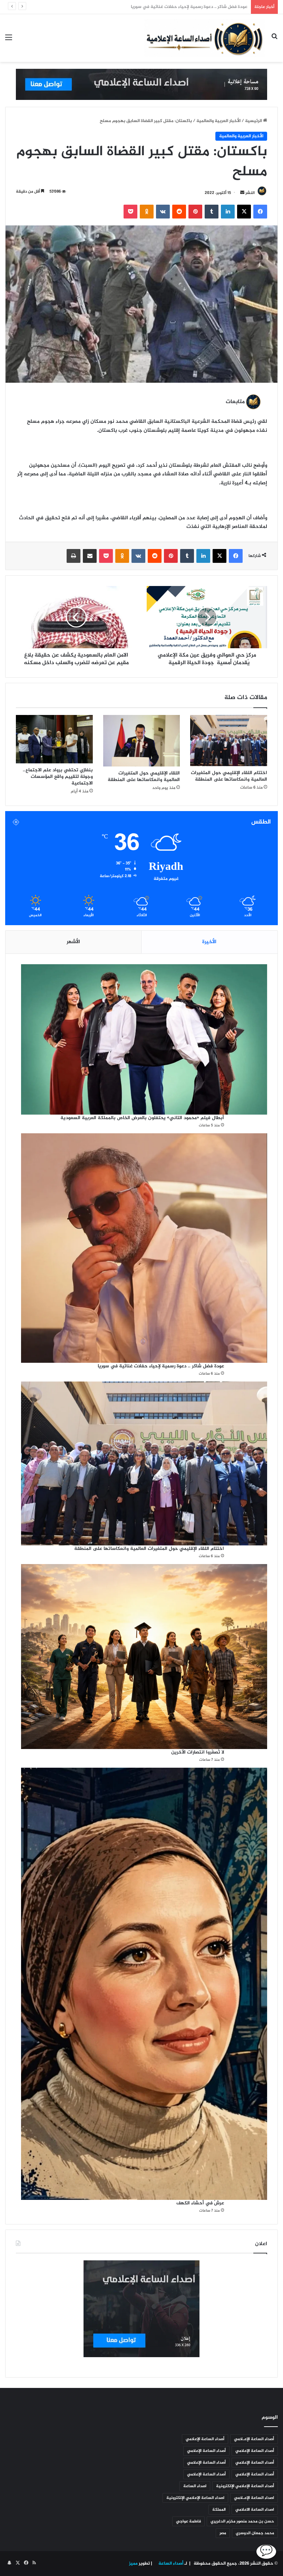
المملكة (219, 2510)
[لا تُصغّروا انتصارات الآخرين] (144, 1656)
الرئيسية (254, 121)
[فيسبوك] (260, 212)
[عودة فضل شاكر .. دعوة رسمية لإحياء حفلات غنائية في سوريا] (144, 1248)
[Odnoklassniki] (147, 212)
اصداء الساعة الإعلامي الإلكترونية (195, 2498)
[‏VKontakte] (163, 212)
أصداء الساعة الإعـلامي (254, 2439)
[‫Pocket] (130, 212)
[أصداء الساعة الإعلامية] (205, 38)
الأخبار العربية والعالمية (218, 121)
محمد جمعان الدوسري (255, 2533)
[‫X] (244, 212)
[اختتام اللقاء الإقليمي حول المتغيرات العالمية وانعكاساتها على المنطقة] (229, 741)
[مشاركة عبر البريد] (90, 556)
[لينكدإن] (228, 212)
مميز (133, 2564)
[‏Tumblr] (212, 212)
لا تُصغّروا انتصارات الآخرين (198, 1752)
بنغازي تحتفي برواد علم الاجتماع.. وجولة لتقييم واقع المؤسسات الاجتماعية (58, 777)
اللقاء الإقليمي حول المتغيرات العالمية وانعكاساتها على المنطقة (143, 776)
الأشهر (73, 942)
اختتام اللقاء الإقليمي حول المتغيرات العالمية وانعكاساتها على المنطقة (179, 7)
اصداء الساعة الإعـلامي (254, 2498)
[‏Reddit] (179, 212)
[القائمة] (9, 41)
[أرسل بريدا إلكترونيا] (242, 193)
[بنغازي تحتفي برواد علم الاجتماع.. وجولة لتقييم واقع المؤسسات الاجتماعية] (54, 739)
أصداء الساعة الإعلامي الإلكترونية (245, 2486)
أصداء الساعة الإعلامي (205, 2439)
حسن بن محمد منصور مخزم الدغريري (242, 2521)
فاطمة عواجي (188, 2521)
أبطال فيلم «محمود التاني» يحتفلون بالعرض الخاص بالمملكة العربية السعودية (142, 1118)
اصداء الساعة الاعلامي (255, 2510)
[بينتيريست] (195, 212)
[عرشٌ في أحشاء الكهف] (144, 1984)
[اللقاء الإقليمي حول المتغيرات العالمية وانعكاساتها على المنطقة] (142, 741)
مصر (223, 2533)
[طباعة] (74, 556)
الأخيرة (209, 942)
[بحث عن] (274, 41)
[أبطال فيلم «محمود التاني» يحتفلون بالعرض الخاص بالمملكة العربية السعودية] (144, 1040)
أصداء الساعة (170, 2564)
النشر (250, 193)
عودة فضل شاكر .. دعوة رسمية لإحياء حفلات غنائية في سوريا (161, 1366)
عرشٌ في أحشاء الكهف (200, 2203)
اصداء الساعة (195, 2486)
